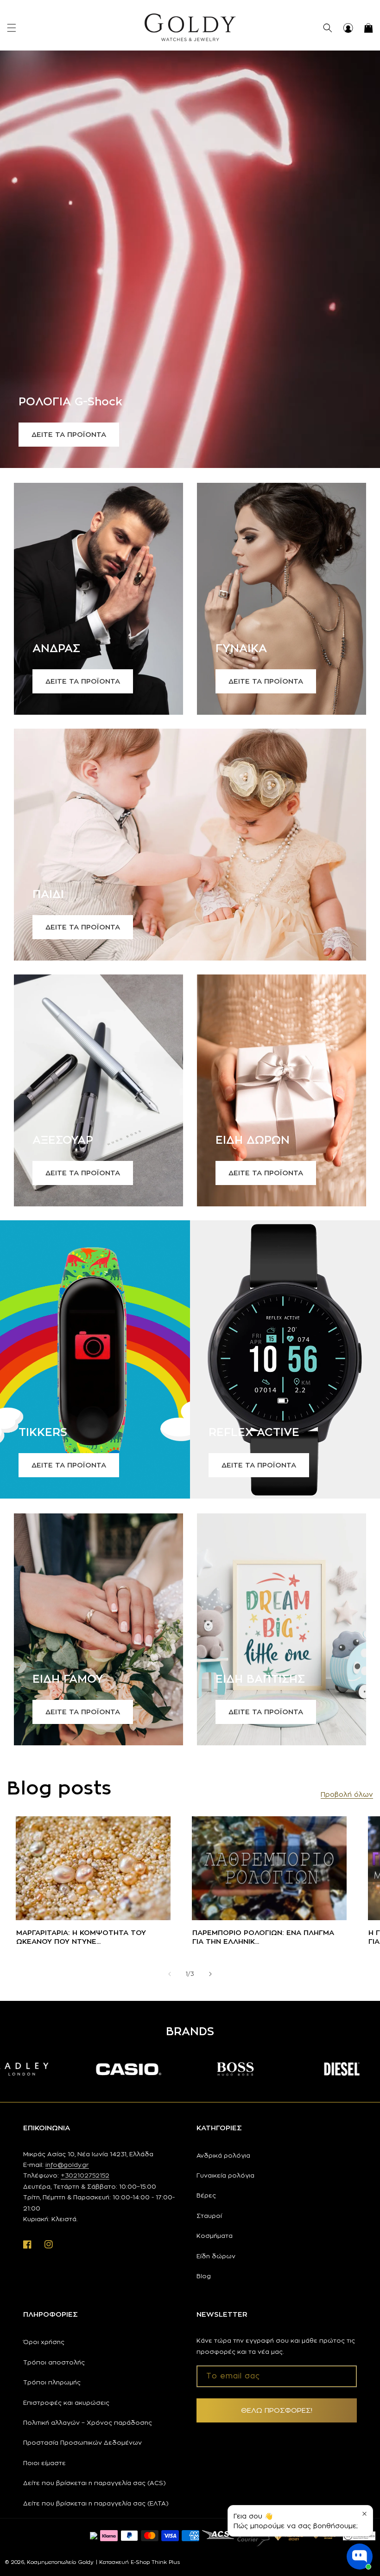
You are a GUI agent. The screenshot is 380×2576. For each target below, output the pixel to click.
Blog (204, 2276)
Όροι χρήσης (44, 2342)
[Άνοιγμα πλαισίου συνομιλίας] (360, 2557)
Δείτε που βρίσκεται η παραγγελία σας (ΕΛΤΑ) (96, 2503)
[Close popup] (364, 2514)
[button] (12, 28)
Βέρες (206, 2195)
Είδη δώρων (216, 2256)
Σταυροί (209, 2216)
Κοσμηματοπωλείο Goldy (60, 2562)
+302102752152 (85, 2175)
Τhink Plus (166, 2562)
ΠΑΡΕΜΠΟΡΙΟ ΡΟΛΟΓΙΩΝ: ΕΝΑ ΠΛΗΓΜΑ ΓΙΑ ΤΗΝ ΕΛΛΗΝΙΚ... (263, 1937)
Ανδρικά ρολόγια (223, 2155)
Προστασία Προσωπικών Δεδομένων (82, 2442)
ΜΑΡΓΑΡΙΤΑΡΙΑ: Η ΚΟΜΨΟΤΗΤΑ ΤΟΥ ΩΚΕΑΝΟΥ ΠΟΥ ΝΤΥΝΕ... (81, 1937)
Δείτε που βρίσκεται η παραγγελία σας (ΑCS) (95, 2483)
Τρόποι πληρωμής (52, 2382)
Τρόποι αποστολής (54, 2362)
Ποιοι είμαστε (44, 2463)
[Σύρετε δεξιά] (210, 1974)
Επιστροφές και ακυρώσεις (66, 2403)
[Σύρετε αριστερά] (170, 1974)
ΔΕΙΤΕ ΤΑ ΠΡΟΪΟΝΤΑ (69, 434)
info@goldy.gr (67, 2165)
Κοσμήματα (215, 2236)
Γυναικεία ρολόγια (225, 2175)
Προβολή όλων (347, 1794)
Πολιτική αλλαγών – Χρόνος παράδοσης (88, 2422)
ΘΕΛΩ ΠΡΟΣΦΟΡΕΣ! (277, 2410)
